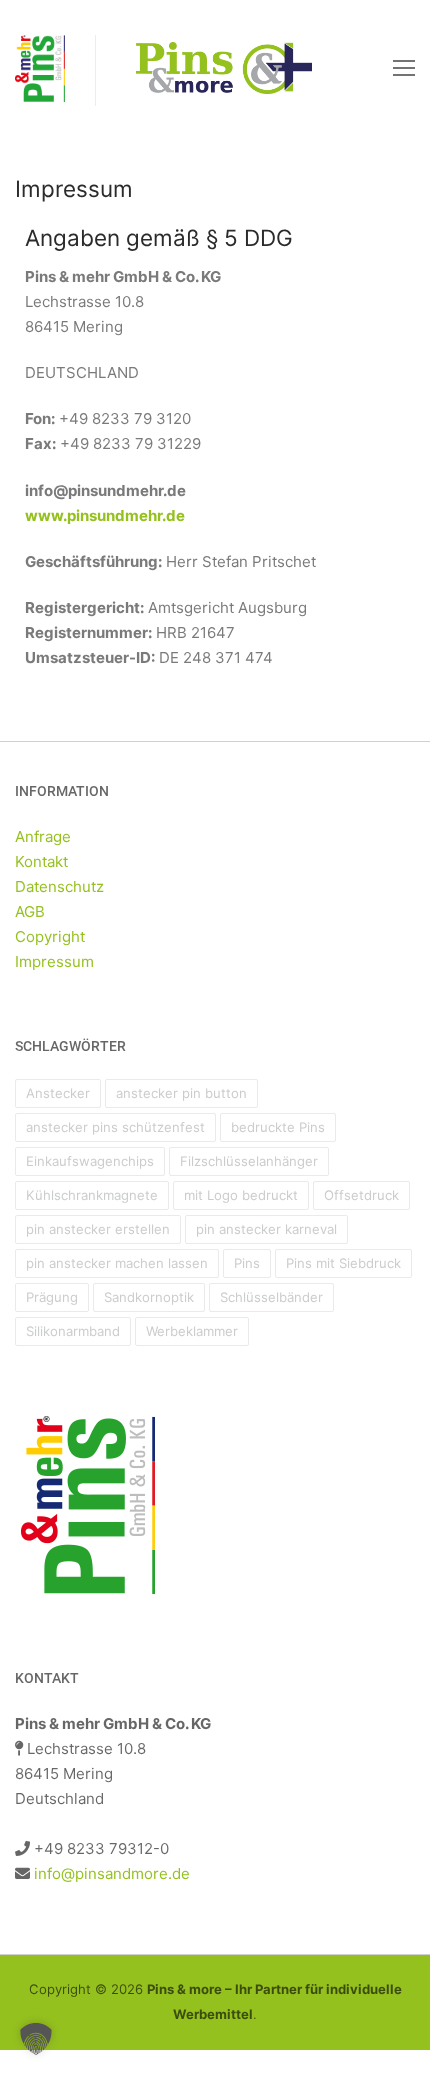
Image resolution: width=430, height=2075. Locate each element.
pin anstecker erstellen (98, 1229)
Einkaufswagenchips (90, 1161)
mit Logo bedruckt (241, 1195)
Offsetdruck (361, 1195)
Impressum (54, 961)
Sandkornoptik (149, 1297)
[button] (36, 2039)
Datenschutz (59, 886)
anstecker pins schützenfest (115, 1127)
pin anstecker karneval (266, 1229)
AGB (30, 911)
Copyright (50, 936)
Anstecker (58, 1093)
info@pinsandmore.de (112, 1873)
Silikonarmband (73, 1331)
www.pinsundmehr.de (105, 515)
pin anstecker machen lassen (117, 1263)
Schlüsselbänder (271, 1297)
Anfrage (43, 836)
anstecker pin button (181, 1093)
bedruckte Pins (278, 1127)
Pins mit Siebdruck (343, 1263)
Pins (247, 1263)
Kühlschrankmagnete (92, 1195)
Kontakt (41, 861)
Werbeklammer (192, 1331)
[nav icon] (404, 67)
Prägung (52, 1297)
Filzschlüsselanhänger (249, 1161)
